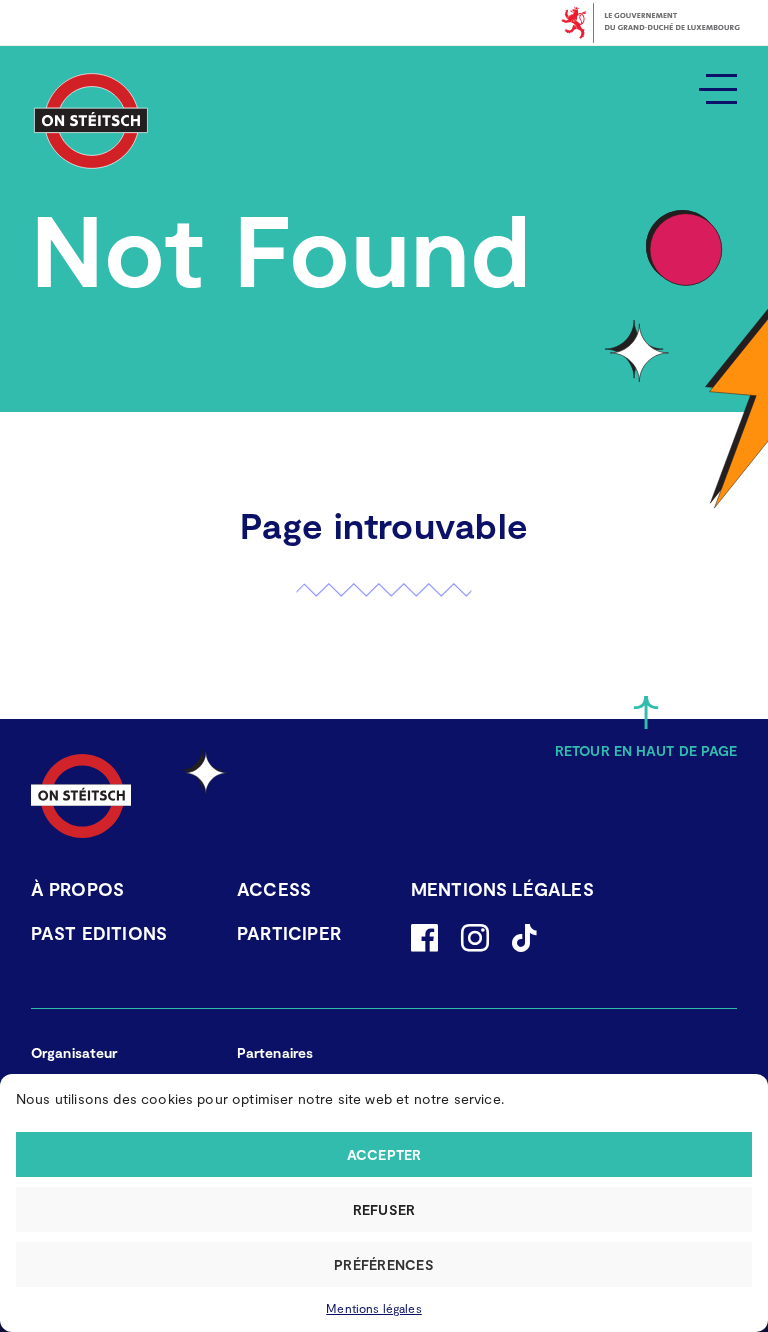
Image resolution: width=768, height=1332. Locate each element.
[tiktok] (524, 938)
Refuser (384, 1209)
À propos (77, 889)
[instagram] (475, 938)
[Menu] (718, 87)
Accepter (384, 1154)
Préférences (384, 1264)
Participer (289, 933)
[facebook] (424, 938)
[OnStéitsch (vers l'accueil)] (91, 121)
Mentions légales (374, 1308)
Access (274, 889)
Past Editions (99, 933)
